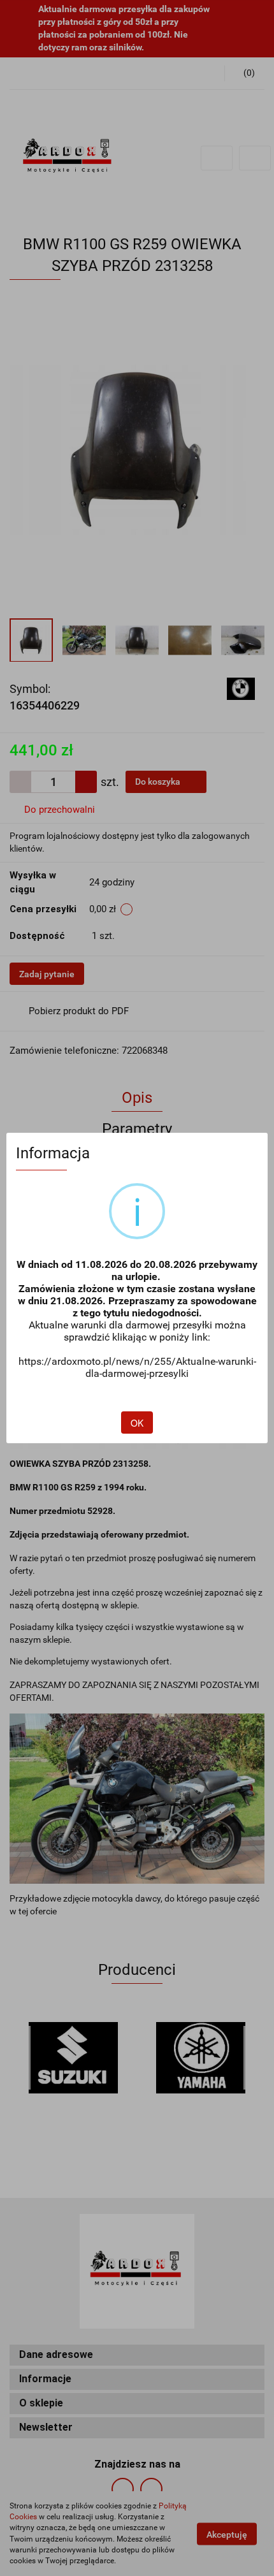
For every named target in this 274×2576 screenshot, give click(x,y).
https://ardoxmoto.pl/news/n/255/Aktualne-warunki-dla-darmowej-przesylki (137, 1367)
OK (137, 1423)
